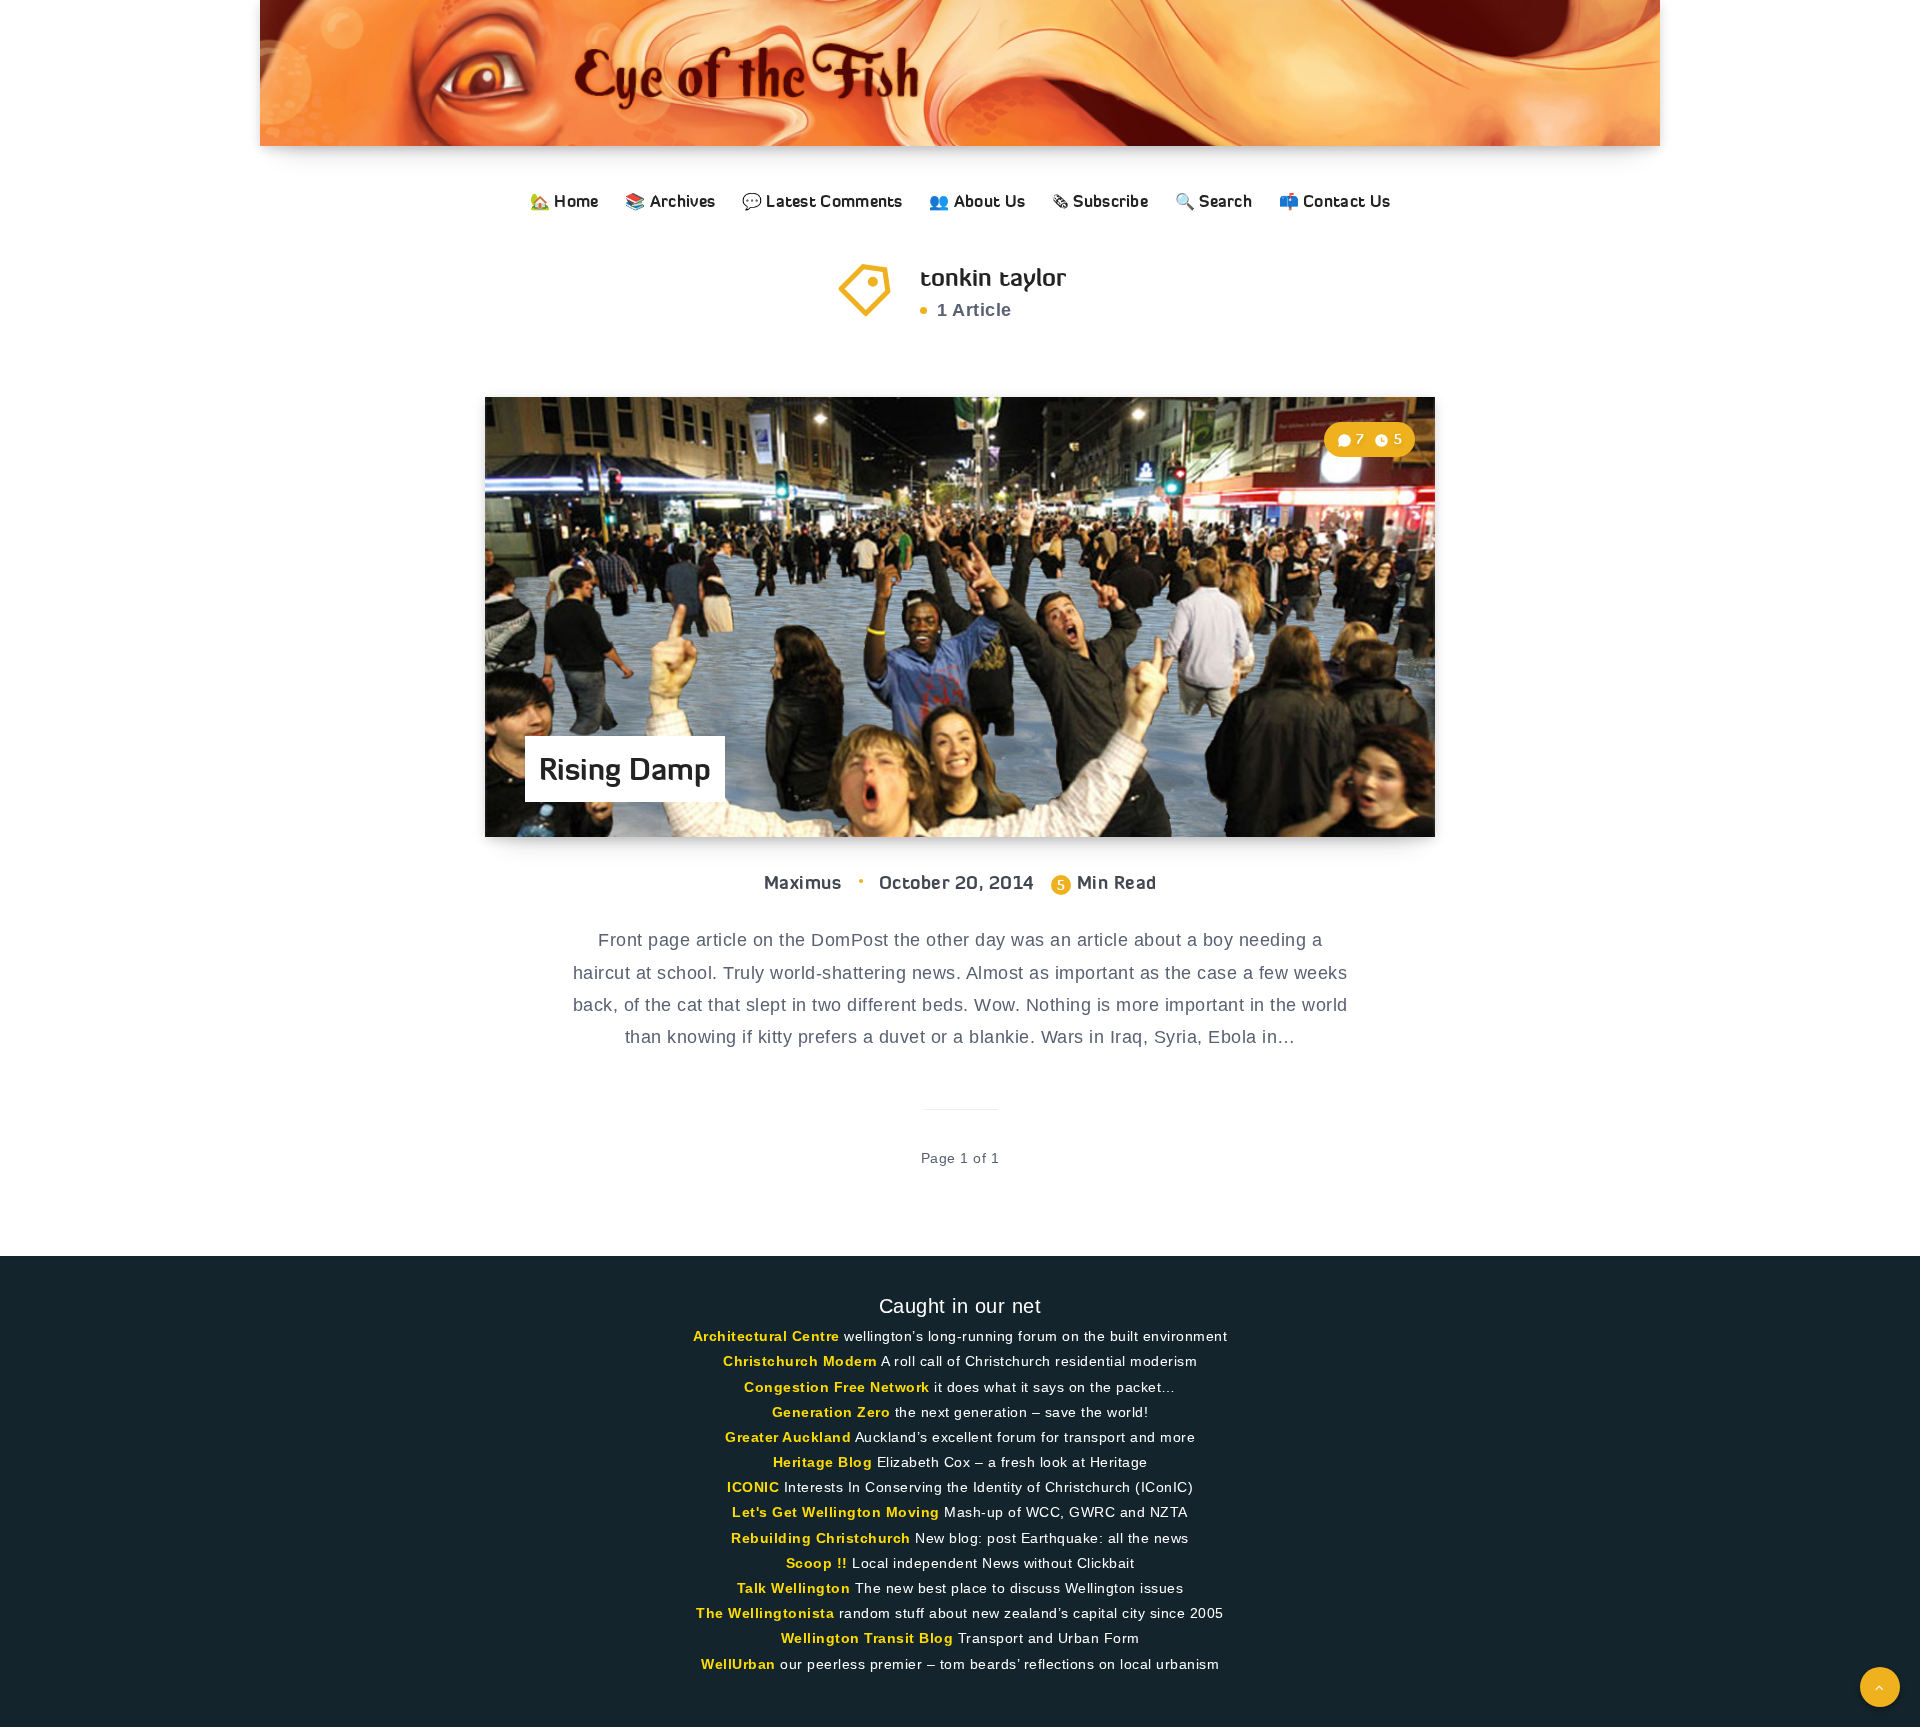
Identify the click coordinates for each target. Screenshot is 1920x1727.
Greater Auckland (788, 1437)
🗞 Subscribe (1100, 201)
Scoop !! (817, 1563)
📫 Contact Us (1335, 201)
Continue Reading (1341, 776)
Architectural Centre (766, 1336)
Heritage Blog (823, 1462)
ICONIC (753, 1487)
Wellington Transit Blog (867, 1638)
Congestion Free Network (837, 1387)
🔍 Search (1213, 201)
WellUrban (738, 1664)
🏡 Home (564, 201)
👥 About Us (977, 201)
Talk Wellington (794, 1588)
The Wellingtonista (765, 1613)
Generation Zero (831, 1412)
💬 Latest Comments (822, 201)
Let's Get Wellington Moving (836, 1512)
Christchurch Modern (800, 1361)
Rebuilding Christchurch (821, 1538)
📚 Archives (670, 201)
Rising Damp (625, 769)
